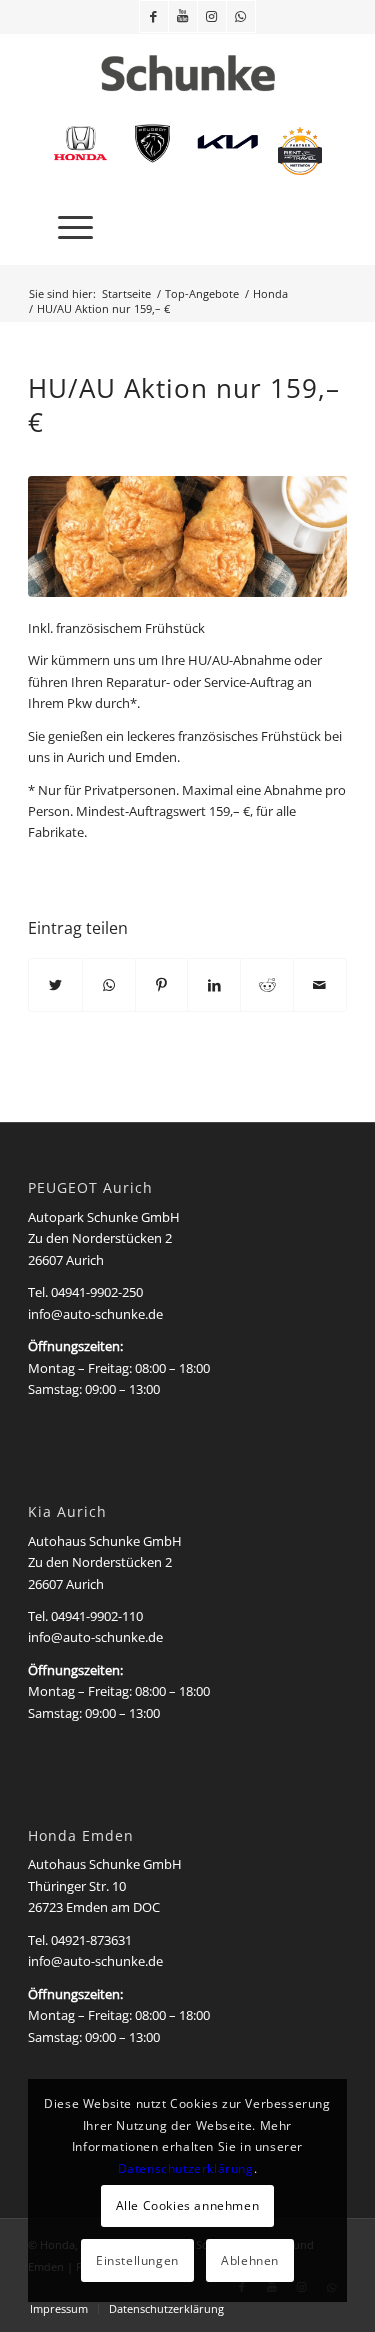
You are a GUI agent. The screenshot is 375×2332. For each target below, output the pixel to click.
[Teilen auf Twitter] (55, 985)
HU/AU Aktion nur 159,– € (184, 405)
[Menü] (65, 225)
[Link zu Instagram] (212, 16)
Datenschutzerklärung (186, 2168)
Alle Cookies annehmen (188, 2205)
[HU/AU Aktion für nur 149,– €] (187, 536)
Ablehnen (250, 2260)
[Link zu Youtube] (183, 16)
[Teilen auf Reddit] (267, 985)
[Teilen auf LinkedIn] (214, 985)
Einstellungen (137, 2260)
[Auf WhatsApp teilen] (109, 985)
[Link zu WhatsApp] (241, 16)
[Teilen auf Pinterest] (162, 985)
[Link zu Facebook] (154, 16)
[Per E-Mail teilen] (320, 985)
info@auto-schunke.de (95, 1314)
